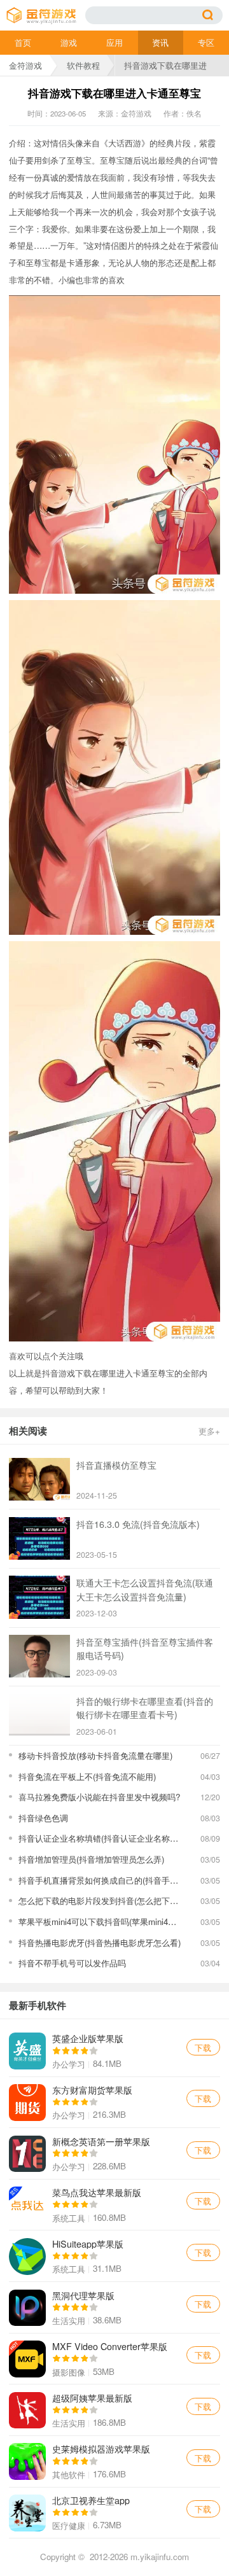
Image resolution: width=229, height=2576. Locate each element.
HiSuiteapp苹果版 (114, 2256)
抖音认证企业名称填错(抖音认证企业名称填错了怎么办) (101, 1838)
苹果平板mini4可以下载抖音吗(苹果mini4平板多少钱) (101, 1921)
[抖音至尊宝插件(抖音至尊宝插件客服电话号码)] (39, 1656)
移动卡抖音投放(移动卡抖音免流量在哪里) (95, 1755)
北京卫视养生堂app (114, 2513)
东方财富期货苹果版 (114, 2103)
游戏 (69, 42)
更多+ (209, 1431)
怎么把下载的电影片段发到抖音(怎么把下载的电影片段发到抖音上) (101, 1900)
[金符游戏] (46, 16)
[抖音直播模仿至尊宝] (39, 1479)
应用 (114, 42)
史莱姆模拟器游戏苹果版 (114, 2461)
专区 (206, 42)
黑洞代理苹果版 (114, 2307)
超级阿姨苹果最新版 (114, 2410)
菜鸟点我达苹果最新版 (114, 2205)
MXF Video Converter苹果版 (114, 2359)
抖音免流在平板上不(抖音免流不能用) (87, 1776)
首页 (23, 42)
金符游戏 (25, 65)
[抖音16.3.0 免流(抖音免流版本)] (39, 1538)
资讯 (160, 42)
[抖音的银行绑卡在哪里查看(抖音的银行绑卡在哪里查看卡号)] (39, 1715)
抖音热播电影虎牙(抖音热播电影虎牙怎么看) (100, 1942)
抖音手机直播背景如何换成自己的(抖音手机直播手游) (101, 1880)
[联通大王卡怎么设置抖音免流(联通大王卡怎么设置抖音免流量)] (39, 1597)
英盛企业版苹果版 (114, 2051)
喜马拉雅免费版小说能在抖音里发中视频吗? (99, 1797)
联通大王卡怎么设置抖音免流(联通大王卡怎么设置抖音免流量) (145, 1589)
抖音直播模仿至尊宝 (116, 1465)
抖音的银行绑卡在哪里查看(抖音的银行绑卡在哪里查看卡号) (145, 1707)
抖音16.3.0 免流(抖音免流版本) (138, 1524)
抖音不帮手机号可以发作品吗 (72, 1963)
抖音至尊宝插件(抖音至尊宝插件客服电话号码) (145, 1648)
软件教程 (83, 65)
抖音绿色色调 (43, 1818)
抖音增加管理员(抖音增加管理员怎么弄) (91, 1859)
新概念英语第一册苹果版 (114, 2153)
